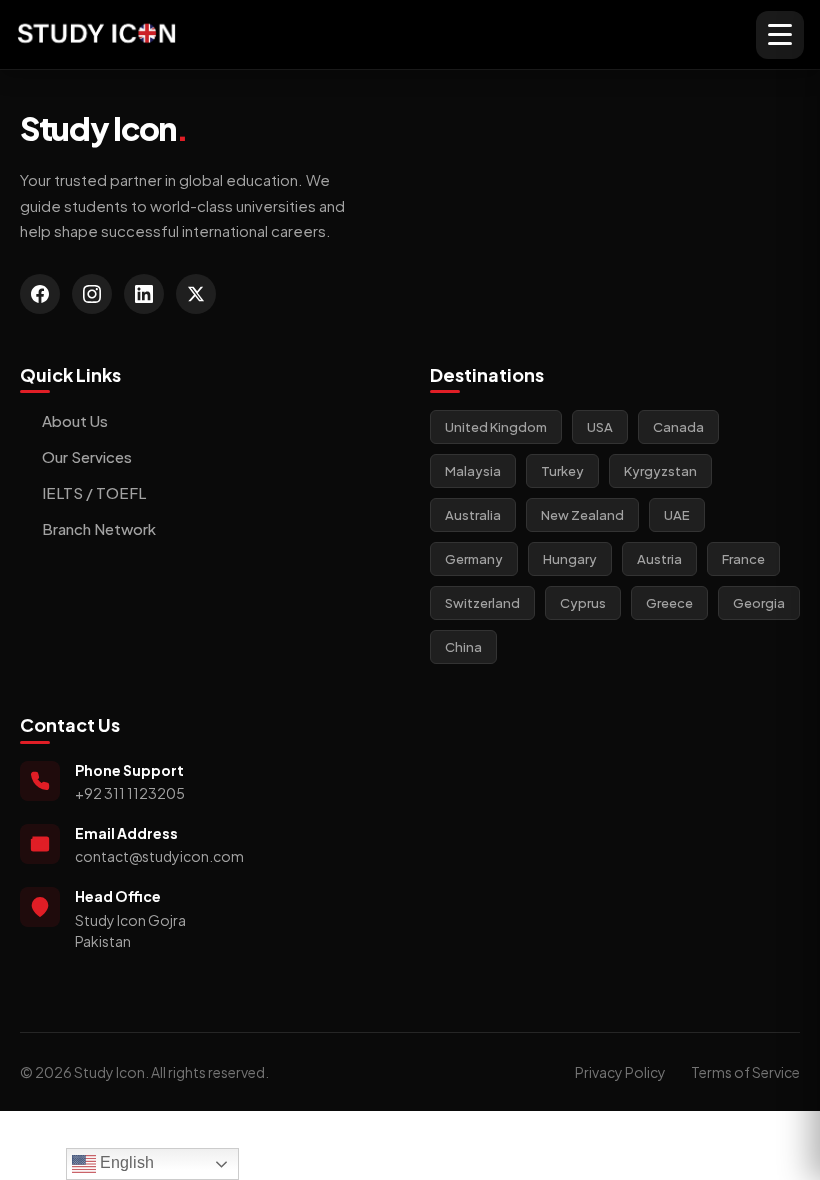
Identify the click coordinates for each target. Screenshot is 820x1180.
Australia (473, 515)
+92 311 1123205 (130, 793)
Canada (678, 427)
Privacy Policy (620, 1072)
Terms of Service (745, 1072)
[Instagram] (92, 294)
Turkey (562, 471)
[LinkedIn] (144, 294)
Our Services (87, 456)
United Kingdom (496, 427)
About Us (75, 420)
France (743, 559)
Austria (659, 559)
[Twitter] (196, 294)
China (463, 647)
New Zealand (582, 515)
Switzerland (482, 603)
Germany (474, 559)
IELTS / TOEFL (94, 492)
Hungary (570, 559)
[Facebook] (40, 294)
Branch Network (99, 528)
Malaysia (473, 471)
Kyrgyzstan (660, 471)
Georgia (759, 603)
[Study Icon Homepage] (96, 34)
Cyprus (583, 603)
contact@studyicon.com (159, 856)
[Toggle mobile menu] (780, 35)
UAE (677, 515)
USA (600, 427)
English (125, 1162)
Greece (669, 603)
